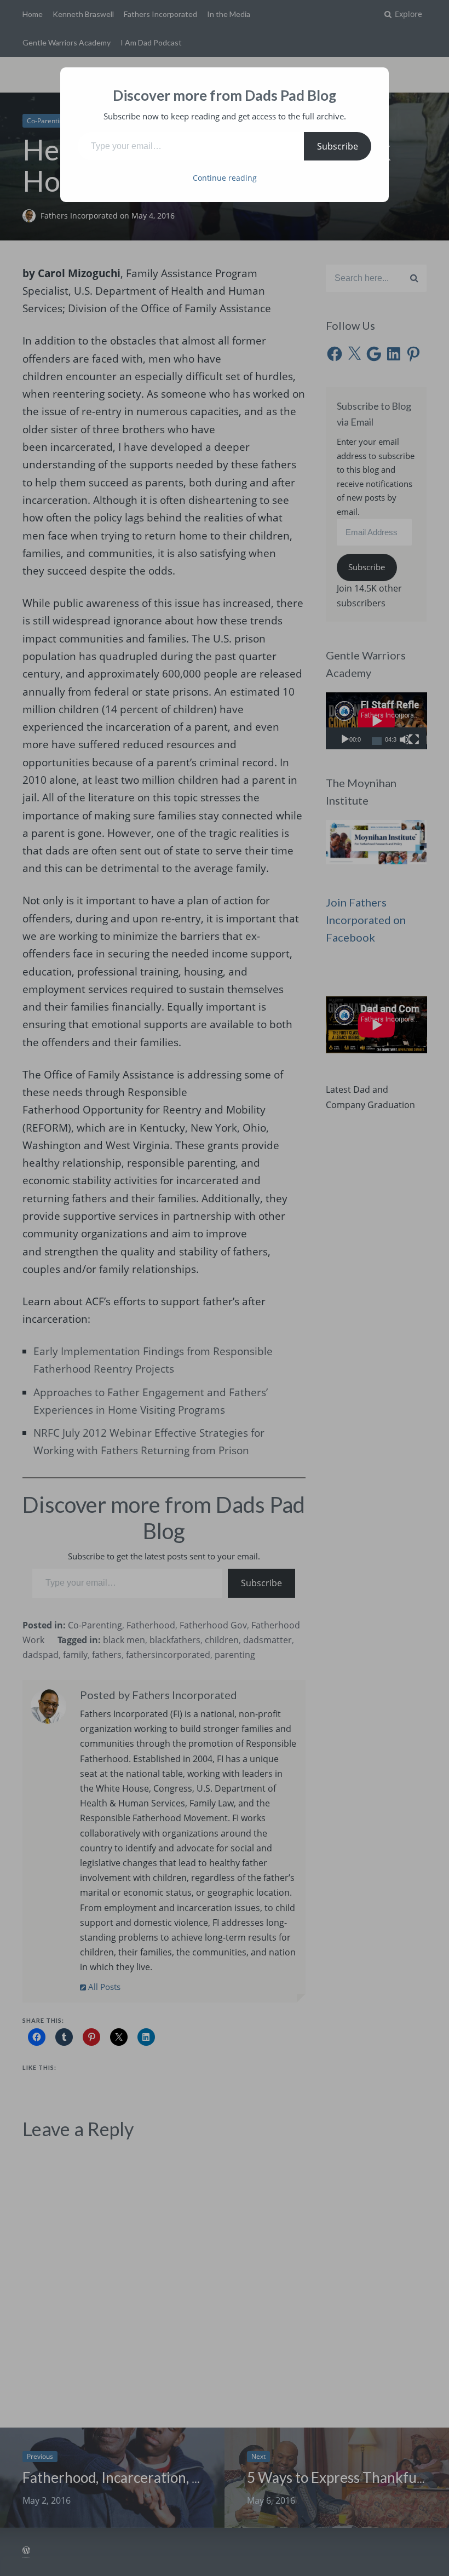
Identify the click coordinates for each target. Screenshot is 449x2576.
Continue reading (225, 178)
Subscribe (338, 146)
